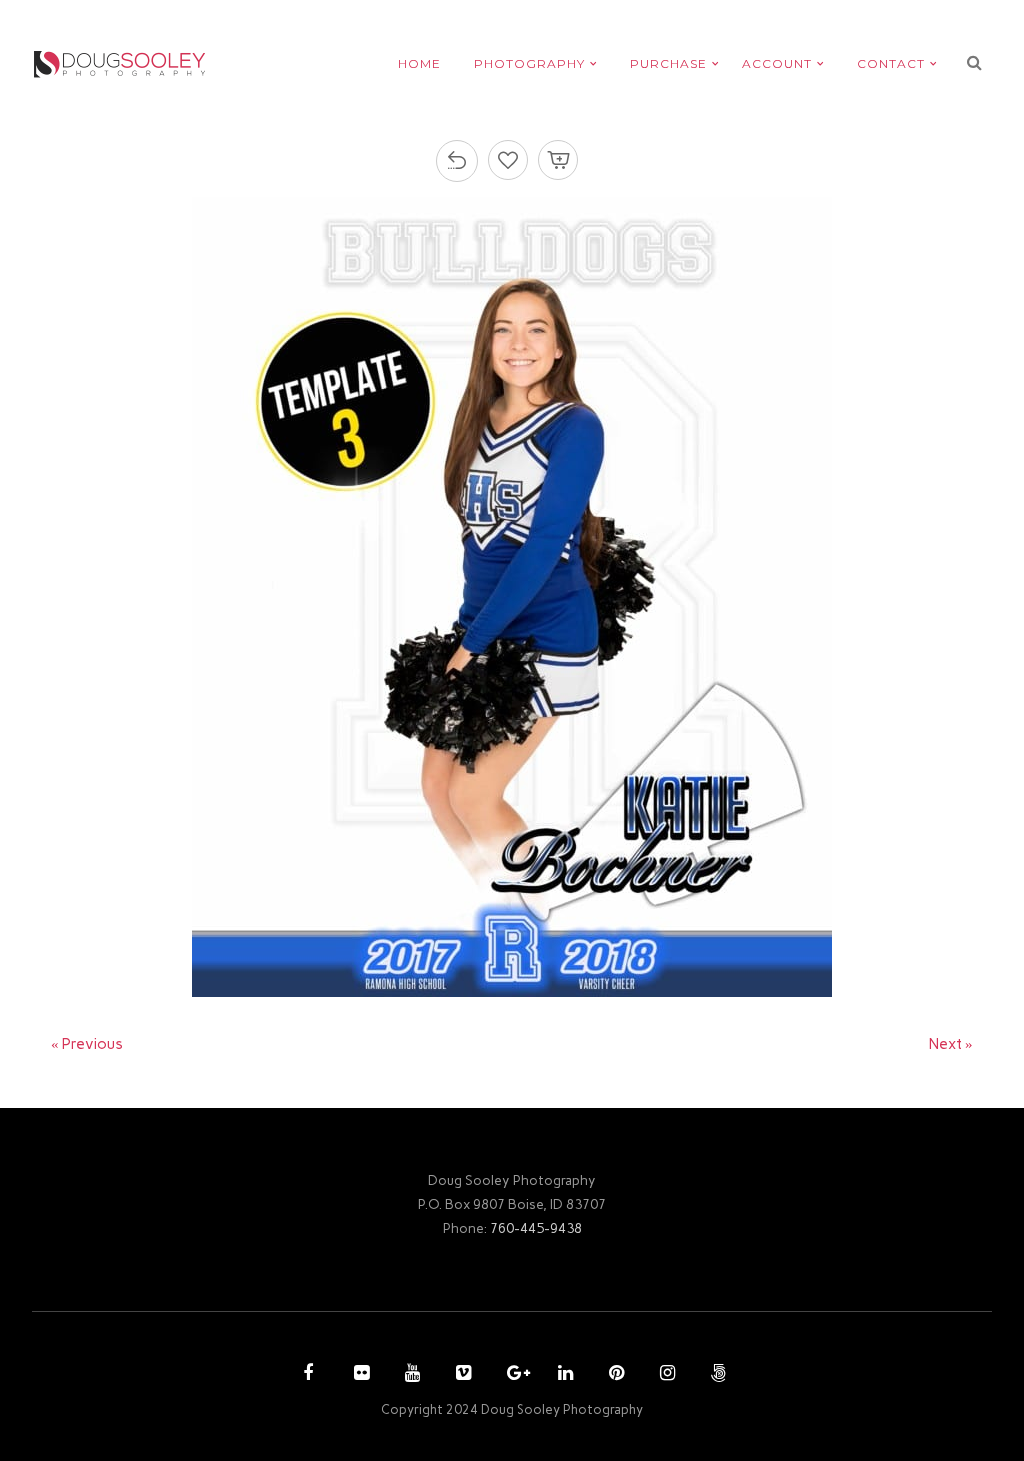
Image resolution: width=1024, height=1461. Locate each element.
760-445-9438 (536, 1228)
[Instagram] (665, 1375)
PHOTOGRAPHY (529, 63)
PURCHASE (668, 63)
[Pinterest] (614, 1375)
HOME (419, 63)
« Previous (87, 1044)
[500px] (716, 1375)
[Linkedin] (563, 1375)
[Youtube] (410, 1375)
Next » (951, 1044)
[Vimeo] (461, 1375)
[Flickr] (359, 1375)
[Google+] (512, 1375)
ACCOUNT (777, 63)
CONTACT (891, 63)
